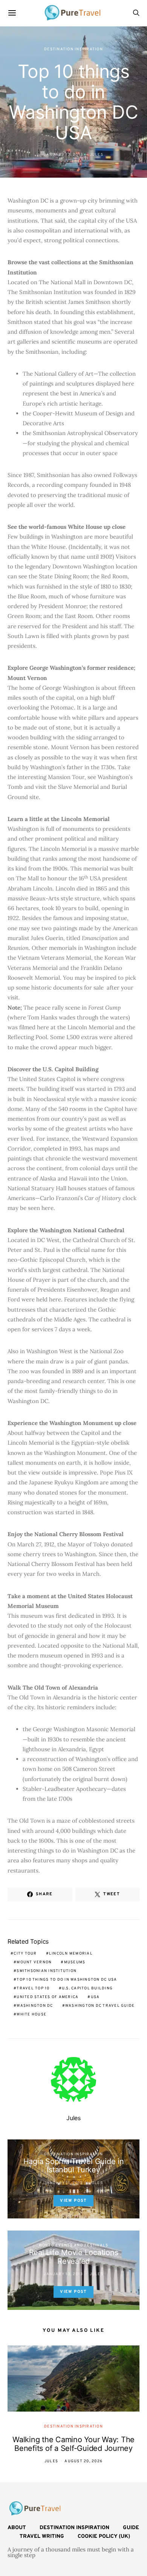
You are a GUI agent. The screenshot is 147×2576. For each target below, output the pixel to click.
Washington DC (35, 2006)
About (17, 2528)
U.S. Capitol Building (87, 1988)
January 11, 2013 (63, 2183)
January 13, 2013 (63, 2274)
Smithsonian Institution (47, 1971)
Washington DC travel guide (100, 2006)
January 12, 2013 (63, 155)
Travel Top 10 (33, 1988)
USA (95, 1997)
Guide (131, 2528)
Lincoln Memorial (71, 1954)
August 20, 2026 (83, 2461)
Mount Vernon (34, 1962)
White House (31, 2014)
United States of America (47, 1997)
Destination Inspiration (73, 49)
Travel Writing (42, 2537)
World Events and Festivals (74, 2245)
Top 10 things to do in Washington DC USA (67, 1980)
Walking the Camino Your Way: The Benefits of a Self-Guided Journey (73, 2444)
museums (75, 1962)
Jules (96, 155)
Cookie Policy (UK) (104, 2537)
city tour (25, 1954)
